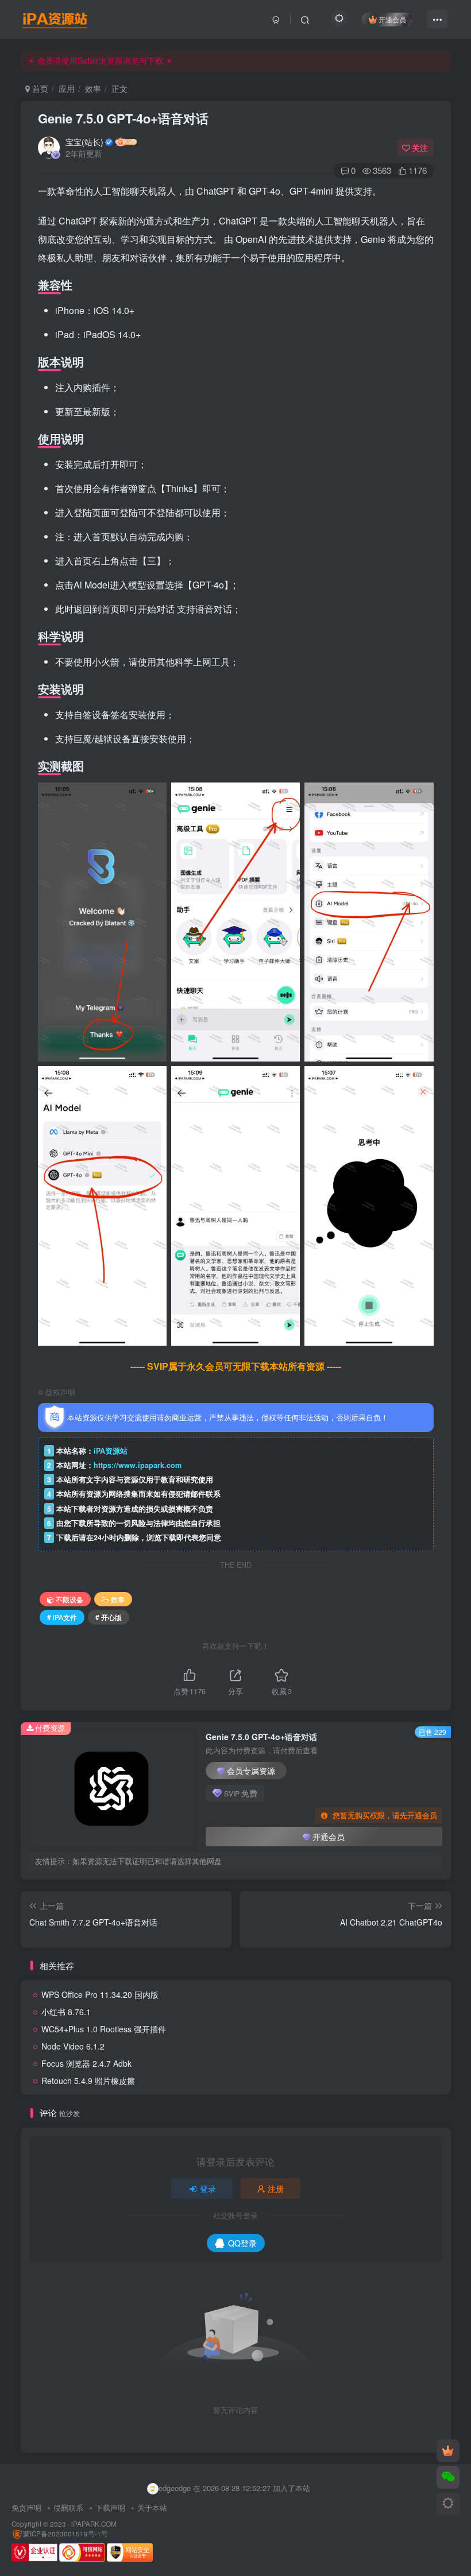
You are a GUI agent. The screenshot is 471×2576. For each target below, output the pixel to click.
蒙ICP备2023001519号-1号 (65, 2534)
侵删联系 (68, 2507)
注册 (276, 2188)
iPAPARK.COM (94, 2524)
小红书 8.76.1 (66, 2012)
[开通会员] (448, 2451)
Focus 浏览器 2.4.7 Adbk (86, 2063)
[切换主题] (448, 2504)
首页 (39, 88)
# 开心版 (109, 1617)
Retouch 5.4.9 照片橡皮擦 (88, 2081)
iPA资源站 (111, 1451)
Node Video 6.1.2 (73, 2046)
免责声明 (26, 2507)
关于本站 (152, 2507)
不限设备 (70, 1599)
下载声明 (110, 2507)
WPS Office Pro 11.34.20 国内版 (100, 1994)
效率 (93, 88)
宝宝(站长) (84, 142)
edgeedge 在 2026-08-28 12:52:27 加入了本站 (234, 2488)
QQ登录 (242, 2243)
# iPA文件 (62, 1617)
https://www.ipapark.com (138, 1465)
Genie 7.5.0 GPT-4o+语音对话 (123, 118)
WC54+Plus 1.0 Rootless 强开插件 (104, 2029)
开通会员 (392, 19)
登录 (208, 2188)
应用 (67, 88)
